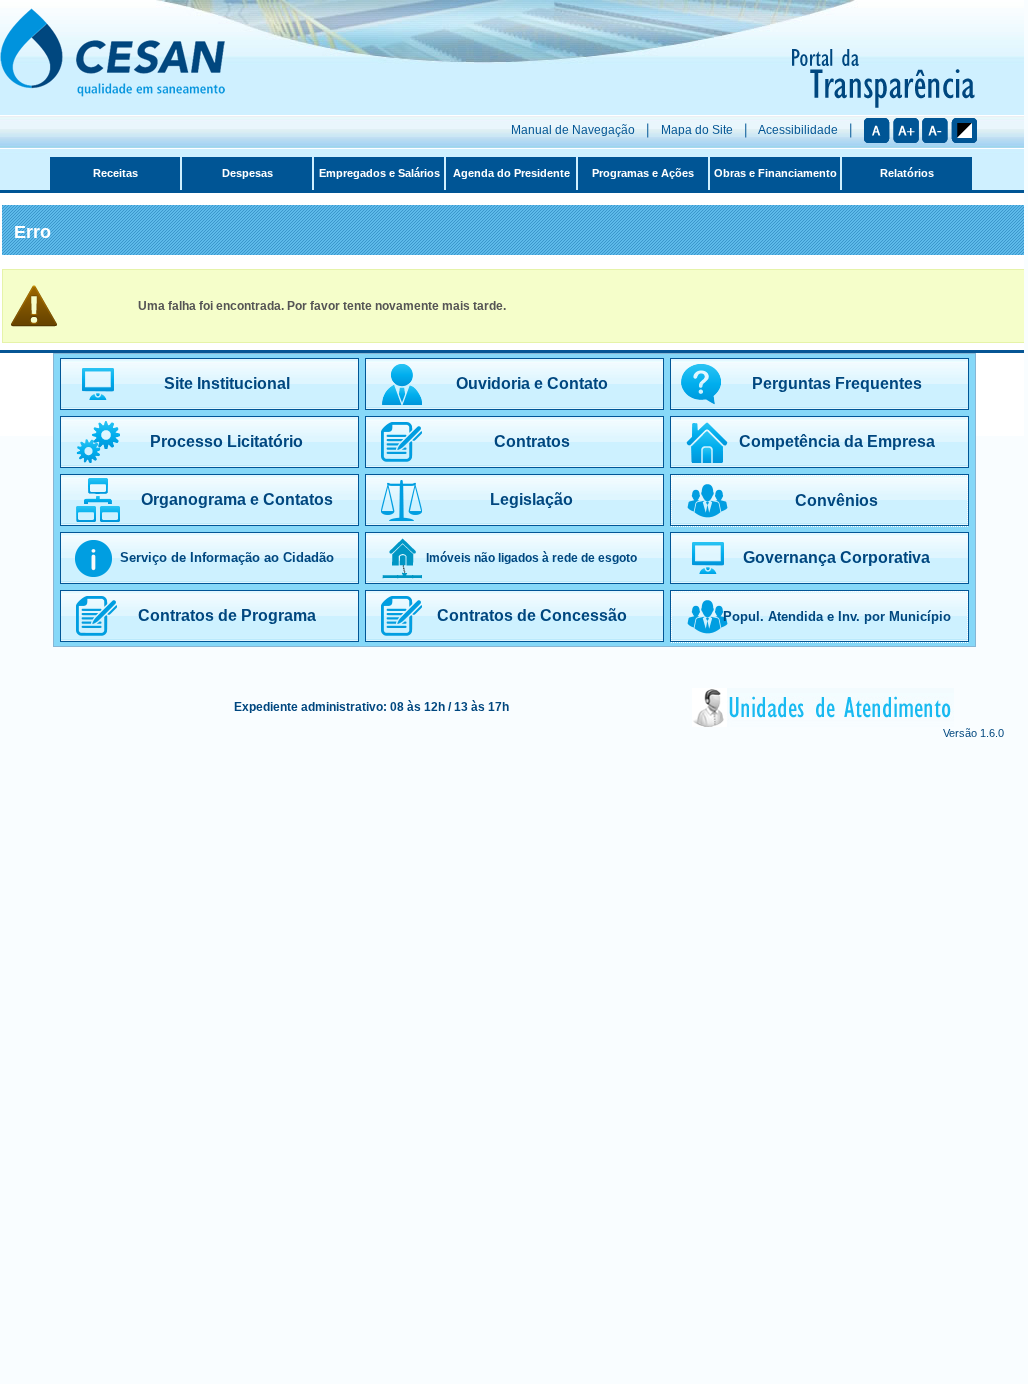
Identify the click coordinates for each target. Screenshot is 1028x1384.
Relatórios (907, 173)
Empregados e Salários (379, 173)
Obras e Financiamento (775, 173)
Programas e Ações (643, 173)
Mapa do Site (697, 130)
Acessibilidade (798, 130)
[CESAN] (112, 93)
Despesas (247, 173)
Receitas (115, 173)
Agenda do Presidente (511, 173)
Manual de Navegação (573, 130)
